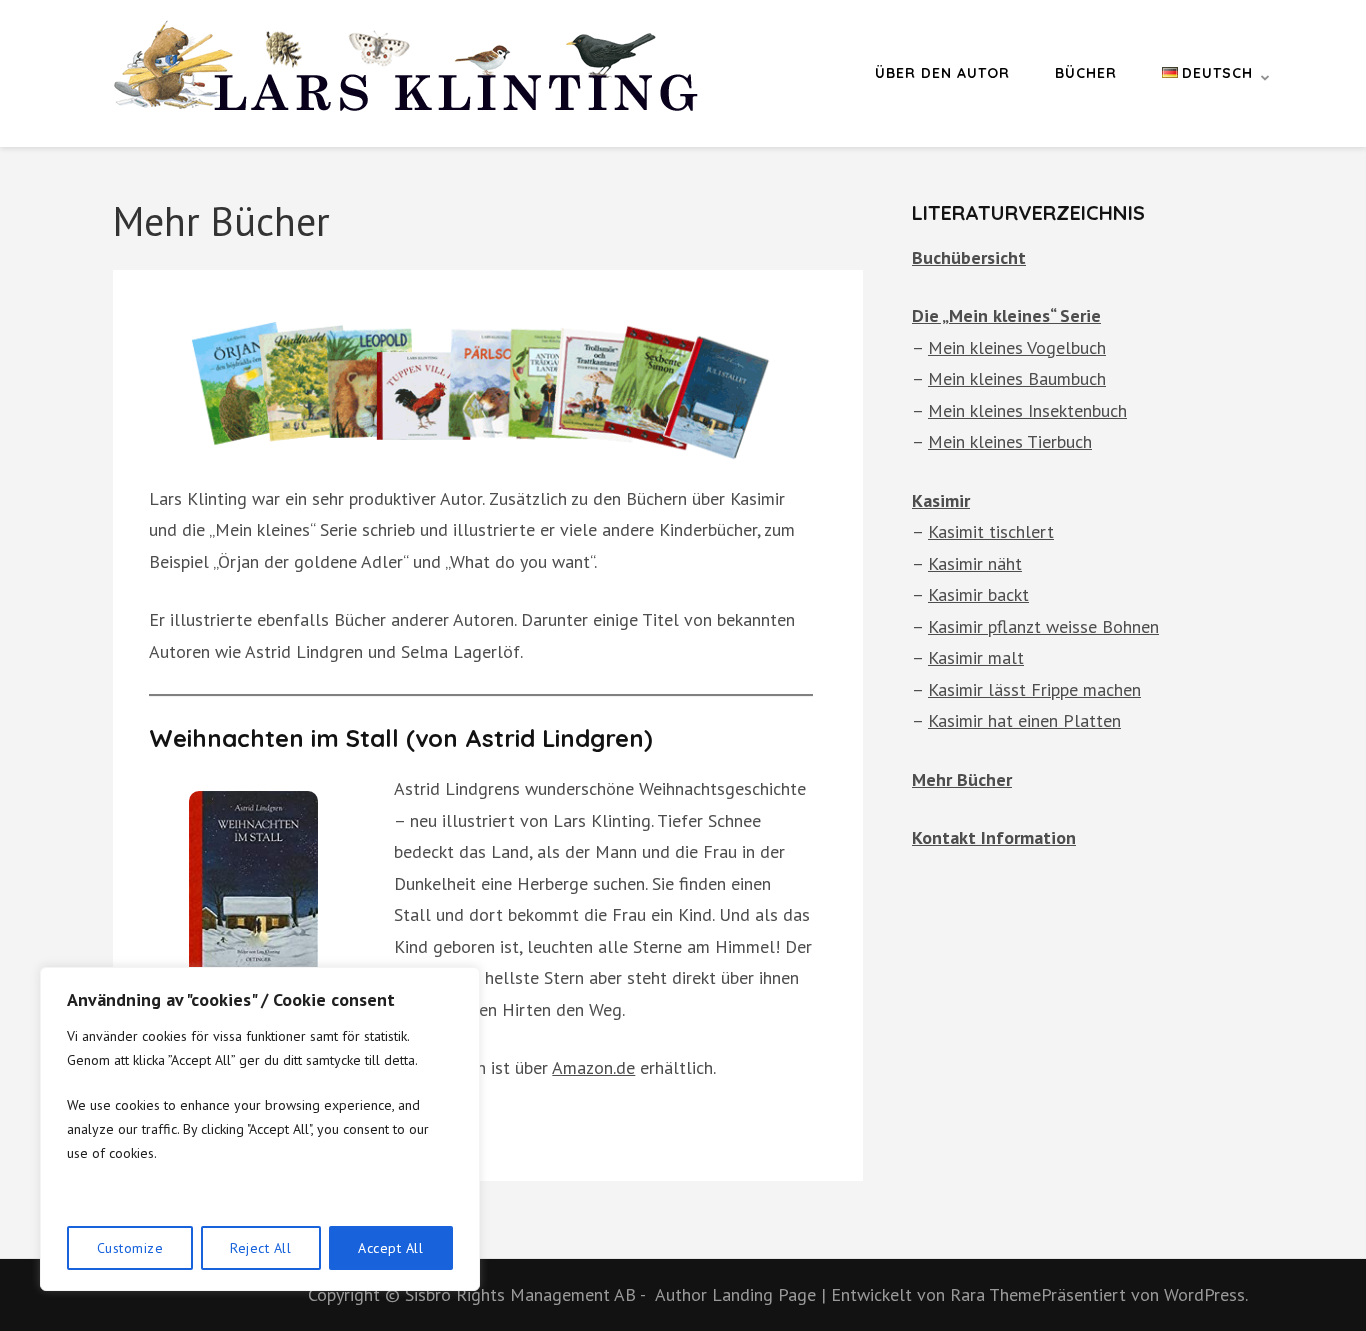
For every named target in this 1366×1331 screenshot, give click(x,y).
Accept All (390, 1248)
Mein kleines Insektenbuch (1027, 410)
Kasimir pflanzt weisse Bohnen (1043, 626)
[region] (260, 1129)
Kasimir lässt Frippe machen (1034, 689)
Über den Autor (942, 73)
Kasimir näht (975, 563)
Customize (130, 1248)
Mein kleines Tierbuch (1010, 441)
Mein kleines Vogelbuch (1017, 347)
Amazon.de (593, 1067)
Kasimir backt (978, 594)
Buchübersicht (969, 257)
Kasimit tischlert (991, 531)
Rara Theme (995, 1294)
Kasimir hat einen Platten (1024, 720)
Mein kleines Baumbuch (1017, 378)
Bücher (1086, 73)
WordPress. (1206, 1294)
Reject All (260, 1248)
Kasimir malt (976, 657)
